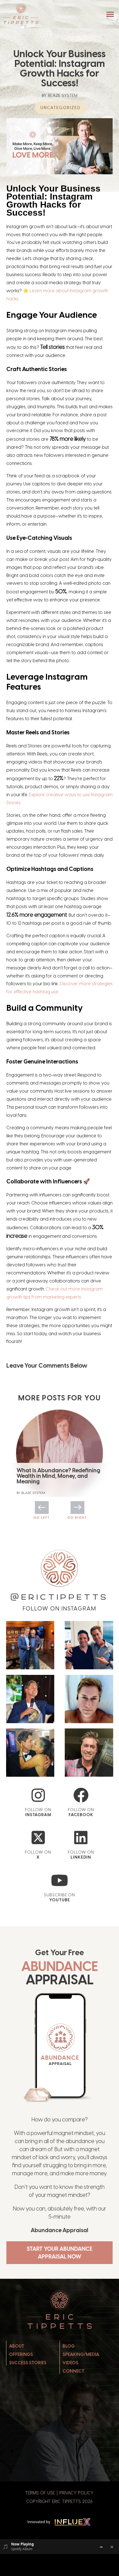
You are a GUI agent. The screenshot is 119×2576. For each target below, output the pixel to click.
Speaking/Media (81, 2354)
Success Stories (28, 2363)
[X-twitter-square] (38, 1838)
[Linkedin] (81, 1838)
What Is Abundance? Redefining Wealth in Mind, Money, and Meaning (58, 1476)
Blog (69, 2346)
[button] (110, 14)
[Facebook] (81, 1795)
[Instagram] (38, 1795)
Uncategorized (60, 107)
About (17, 2346)
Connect (73, 2371)
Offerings (21, 2354)
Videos (70, 2363)
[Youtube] (60, 1880)
